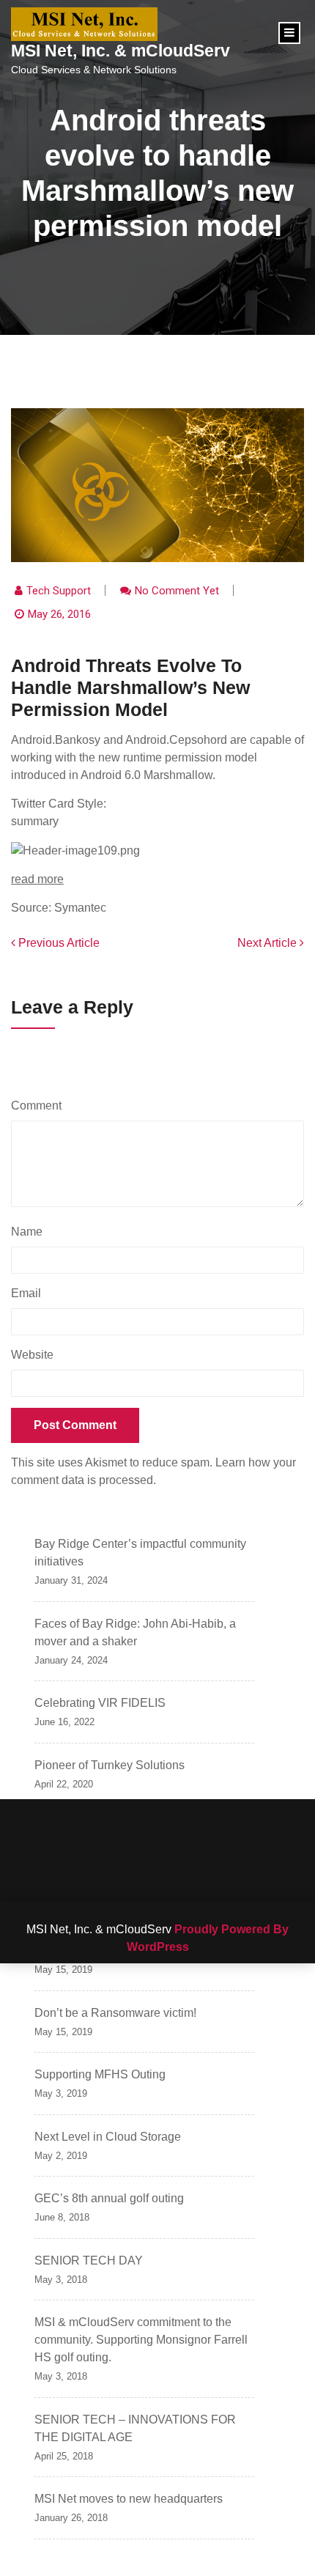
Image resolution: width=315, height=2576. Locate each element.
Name (30, 1232)
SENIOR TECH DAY (89, 2261)
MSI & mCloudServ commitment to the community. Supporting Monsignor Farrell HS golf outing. (141, 2340)
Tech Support (59, 591)
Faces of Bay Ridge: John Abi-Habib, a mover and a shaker (135, 1632)
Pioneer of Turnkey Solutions (110, 1765)
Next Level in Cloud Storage (108, 2137)
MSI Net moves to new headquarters (129, 2499)
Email (30, 1293)
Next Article (268, 943)
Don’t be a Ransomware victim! (115, 2013)
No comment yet (177, 591)
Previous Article (58, 943)
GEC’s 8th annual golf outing (109, 2198)
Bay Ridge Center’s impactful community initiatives (140, 1553)
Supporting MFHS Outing (100, 2074)
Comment (40, 1106)
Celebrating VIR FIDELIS (100, 1703)
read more (37, 879)
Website (32, 1355)
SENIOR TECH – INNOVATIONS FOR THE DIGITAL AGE (135, 2428)
